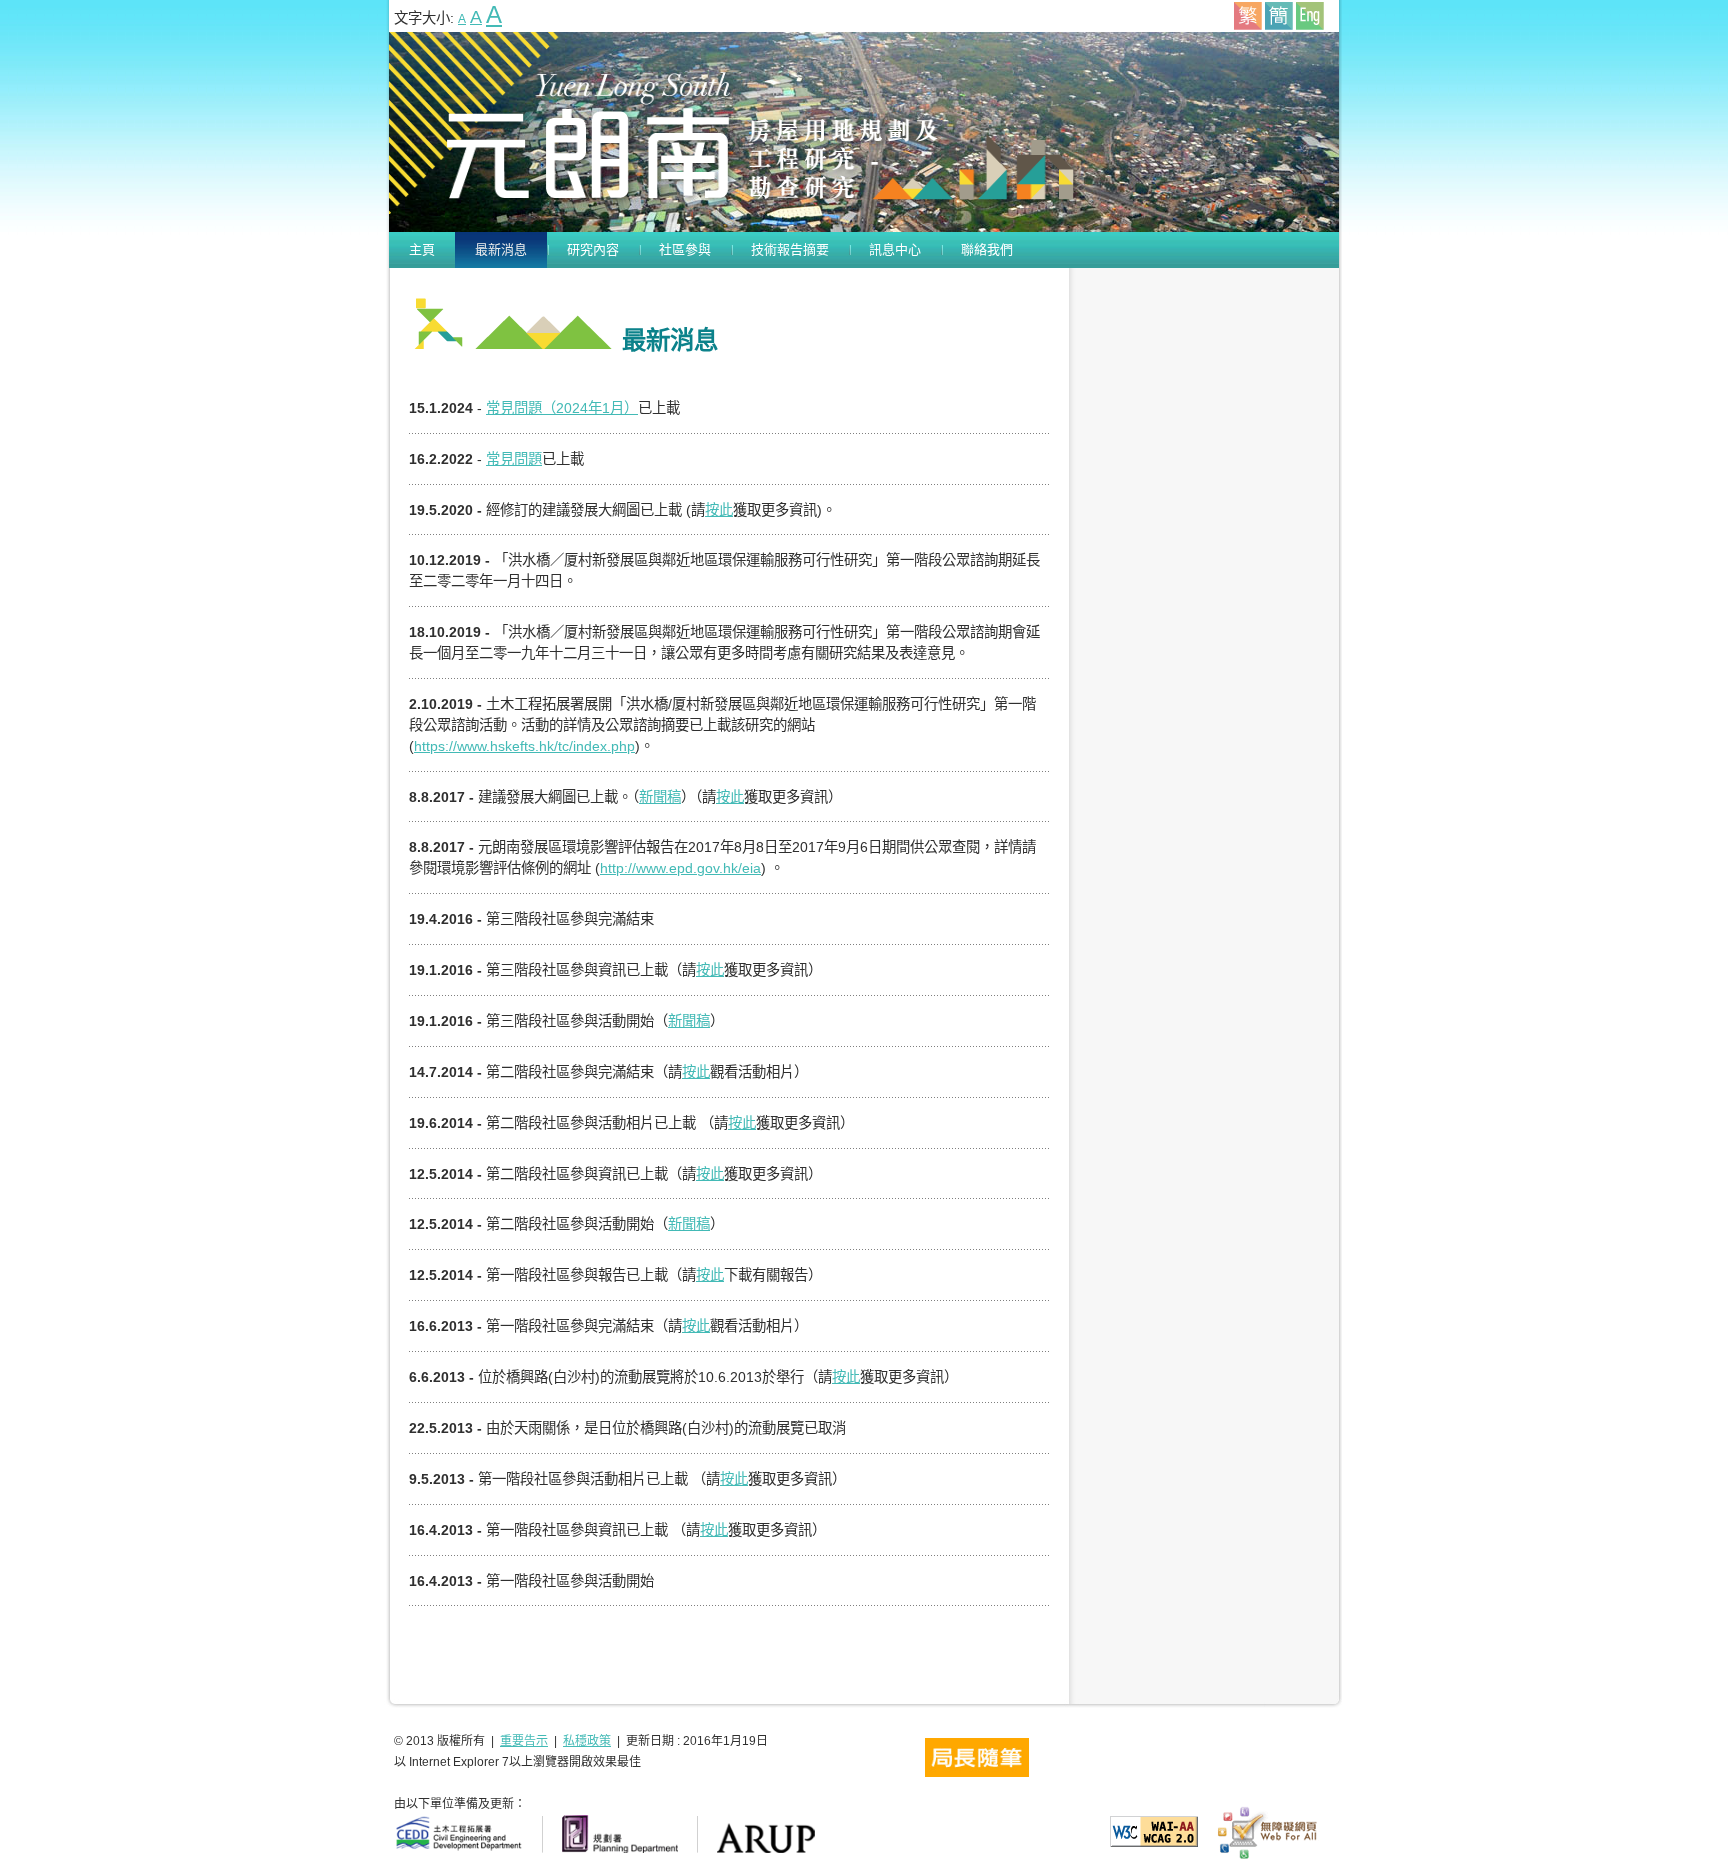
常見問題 (514, 459)
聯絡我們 (987, 249)
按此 (719, 510)
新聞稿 (660, 797)
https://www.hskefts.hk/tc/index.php (524, 746)
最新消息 (501, 249)
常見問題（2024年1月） (562, 408)
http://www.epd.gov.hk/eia (680, 868)
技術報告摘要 (790, 249)
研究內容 (593, 249)
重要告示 (524, 1741)
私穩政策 (587, 1741)
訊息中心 (895, 249)
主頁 (422, 249)
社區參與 (685, 249)
